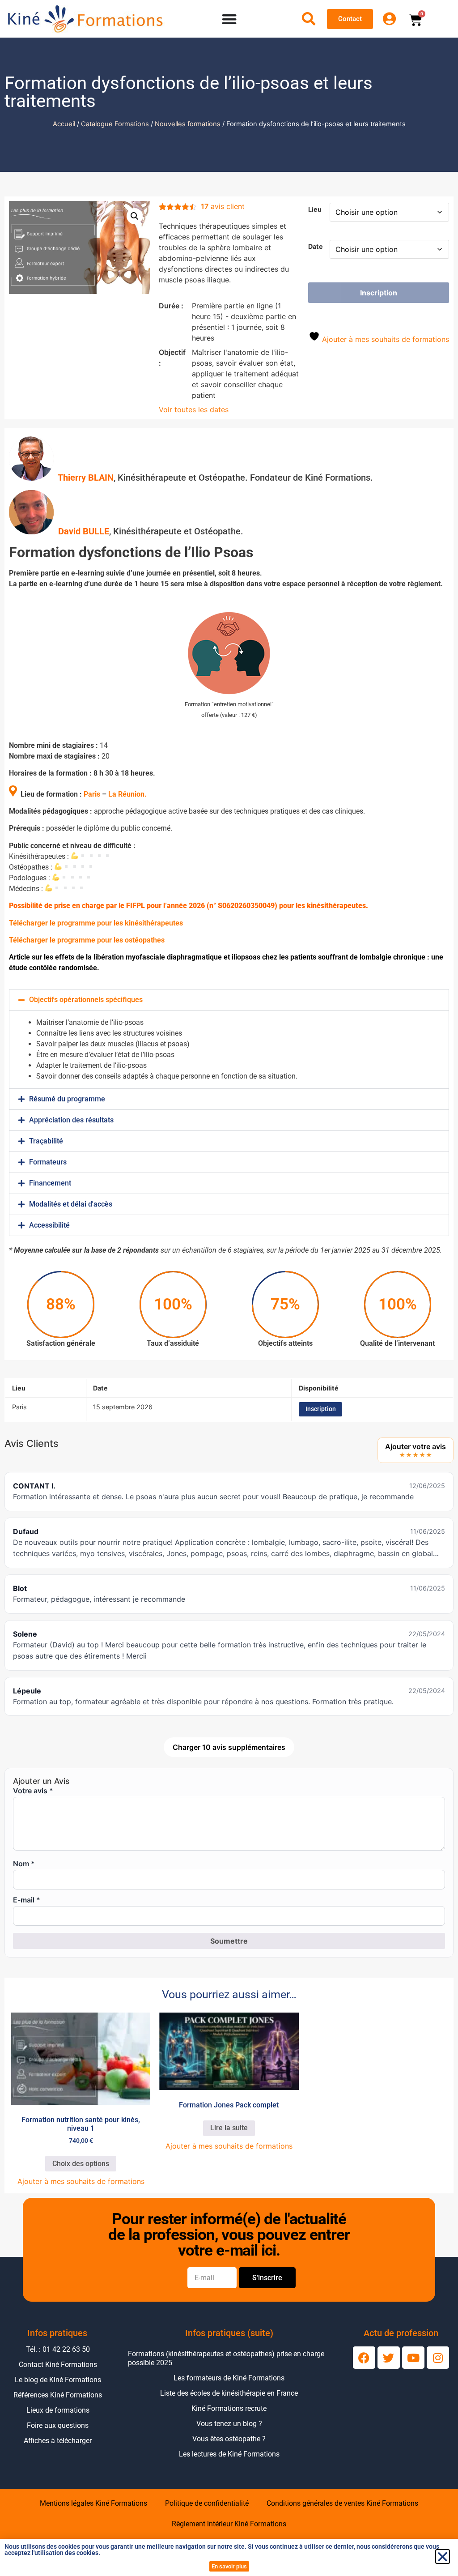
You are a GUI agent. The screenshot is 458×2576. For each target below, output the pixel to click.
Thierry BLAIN (86, 478)
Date (316, 247)
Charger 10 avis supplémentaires (229, 1747)
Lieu (315, 209)
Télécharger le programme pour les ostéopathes (87, 940)
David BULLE (84, 531)
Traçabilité (46, 1141)
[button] (135, 216)
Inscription (379, 293)
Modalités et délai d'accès (71, 1204)
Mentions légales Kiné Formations (93, 2503)
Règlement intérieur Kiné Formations (229, 2524)
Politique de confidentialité (207, 2503)
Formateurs (48, 1162)
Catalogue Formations (115, 124)
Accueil (64, 124)
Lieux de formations (58, 2410)
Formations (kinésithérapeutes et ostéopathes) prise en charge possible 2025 (226, 2358)
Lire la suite (229, 2128)
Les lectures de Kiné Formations (229, 2454)
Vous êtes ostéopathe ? (229, 2439)
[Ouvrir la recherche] (309, 19)
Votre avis (33, 1791)
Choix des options (81, 2164)
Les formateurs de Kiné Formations (229, 2378)
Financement (50, 1183)
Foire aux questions (58, 2425)
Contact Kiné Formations (58, 2365)
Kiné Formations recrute (229, 2408)
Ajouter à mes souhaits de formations (384, 339)
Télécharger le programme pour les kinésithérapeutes (96, 923)
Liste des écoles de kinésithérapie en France (229, 2393)
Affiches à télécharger (58, 2441)
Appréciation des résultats (71, 1120)
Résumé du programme (67, 1099)
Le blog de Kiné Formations (58, 2380)
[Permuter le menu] (229, 19)
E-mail (27, 1900)
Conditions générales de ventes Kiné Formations (342, 2503)
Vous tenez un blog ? (229, 2424)
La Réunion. (127, 794)
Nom (24, 1864)
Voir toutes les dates (194, 409)
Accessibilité (49, 1225)
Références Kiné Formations (58, 2395)
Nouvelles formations (188, 124)
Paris (92, 794)
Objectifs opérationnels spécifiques (86, 1000)
